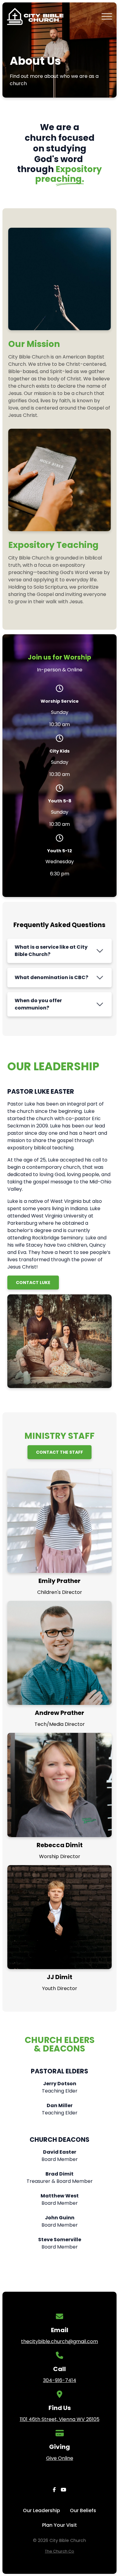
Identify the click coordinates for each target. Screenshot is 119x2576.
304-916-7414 (60, 2380)
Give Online (60, 2458)
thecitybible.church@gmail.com (60, 2341)
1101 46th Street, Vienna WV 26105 (60, 2419)
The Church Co (60, 2551)
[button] (107, 16)
